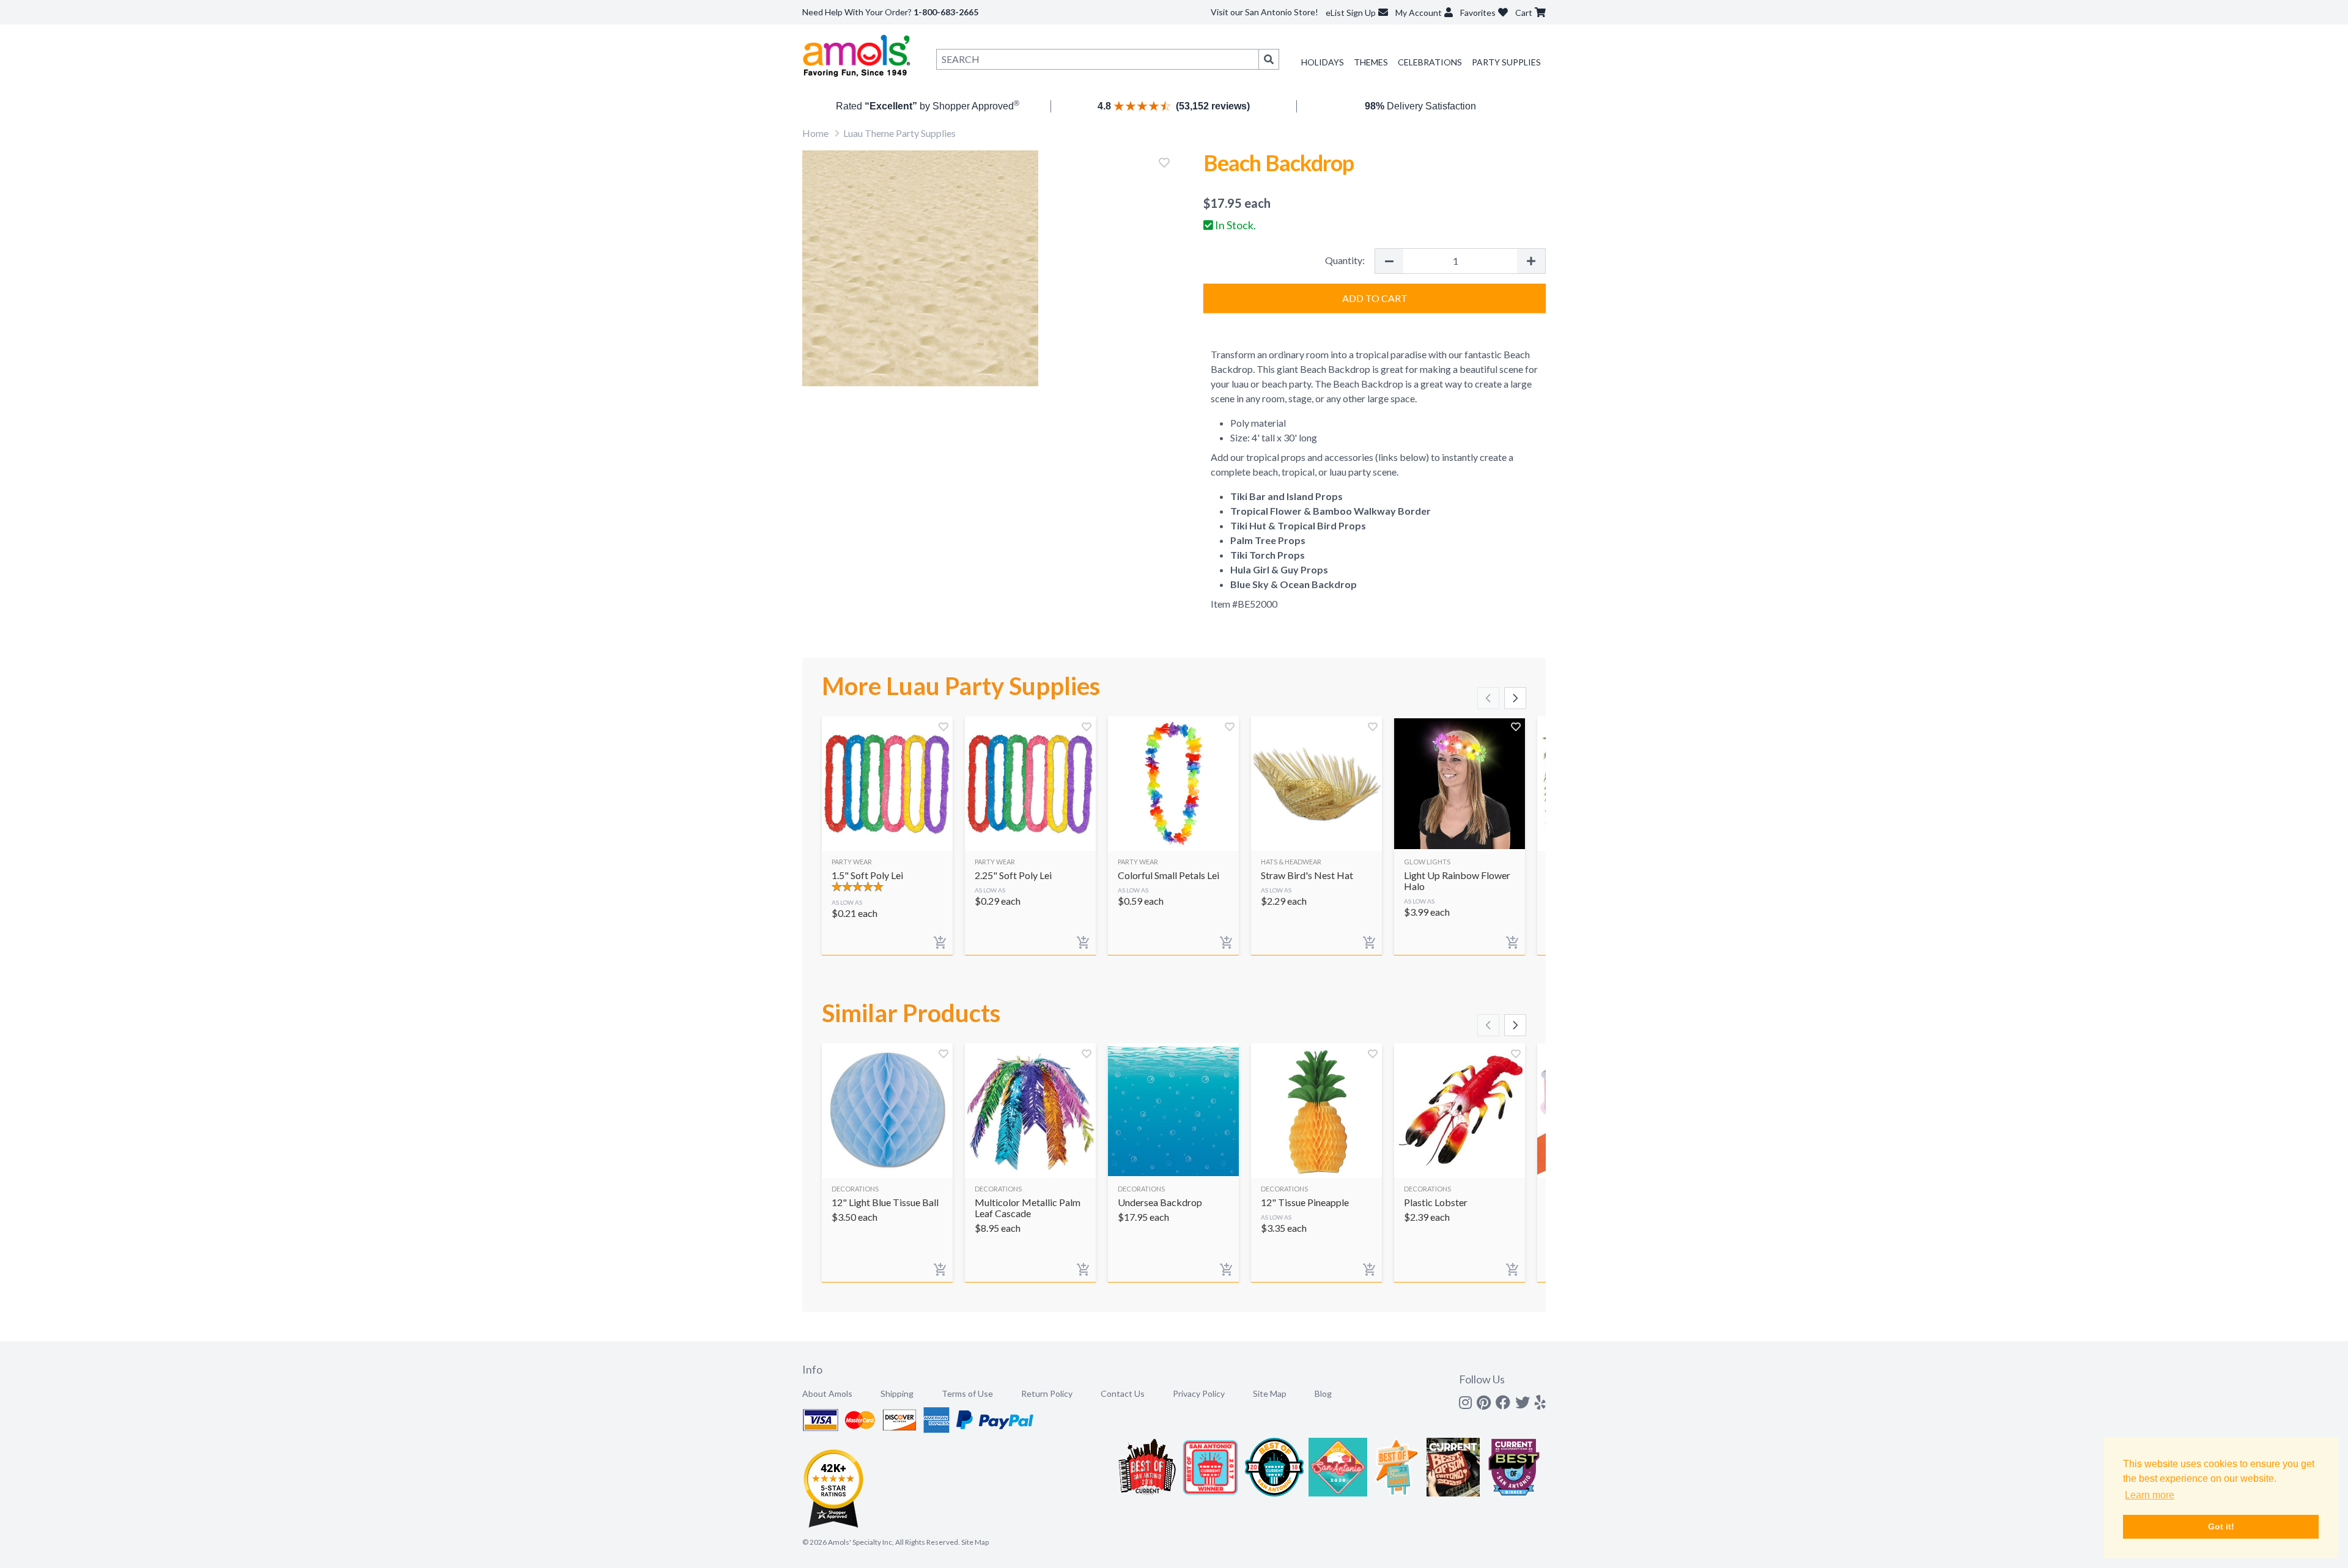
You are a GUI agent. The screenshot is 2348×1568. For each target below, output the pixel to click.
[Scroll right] (1515, 698)
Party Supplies (1506, 62)
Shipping (897, 1393)
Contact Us (1123, 1393)
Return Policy (1047, 1393)
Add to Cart (1375, 298)
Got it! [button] (2221, 1526)
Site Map (1270, 1393)
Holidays (1323, 62)
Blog (1323, 1393)
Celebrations (1430, 62)
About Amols (827, 1393)
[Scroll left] (1488, 698)
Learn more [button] (2150, 1495)
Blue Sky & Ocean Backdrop (1294, 584)
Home (815, 133)
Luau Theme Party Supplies (899, 133)
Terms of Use (967, 1393)
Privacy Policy (1199, 1393)
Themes (1371, 62)
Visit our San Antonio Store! (1264, 12)
